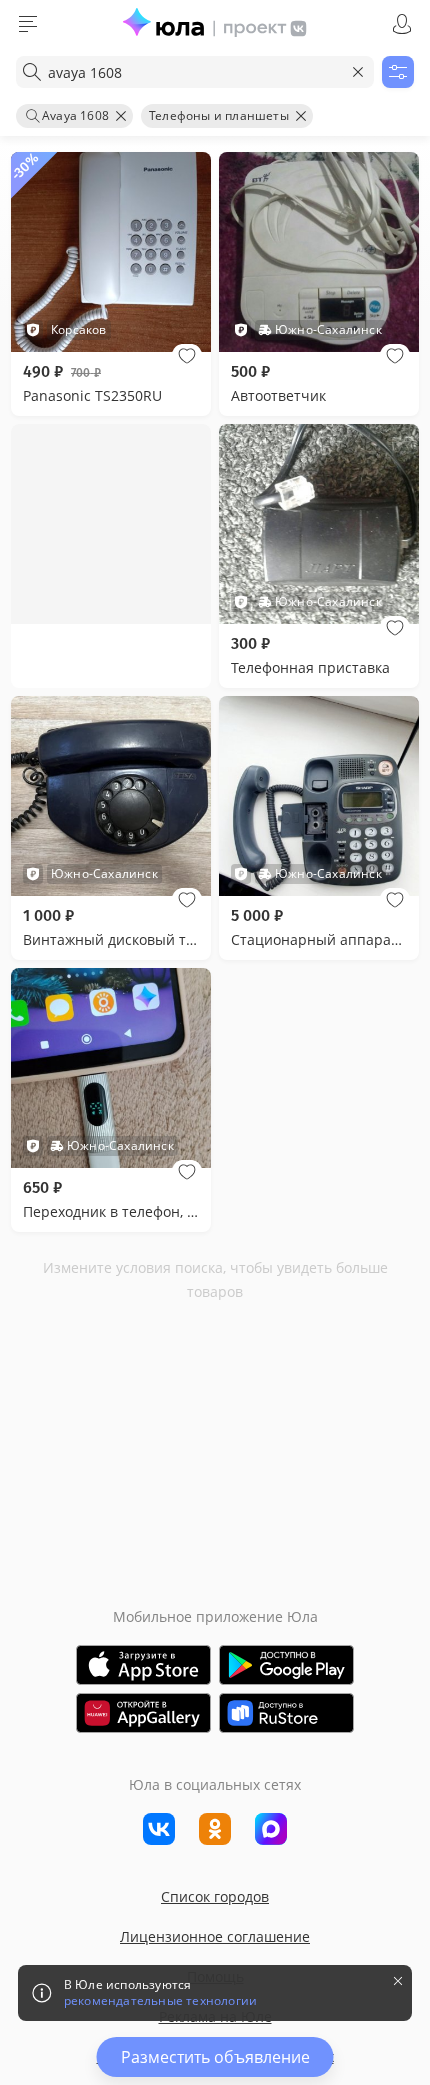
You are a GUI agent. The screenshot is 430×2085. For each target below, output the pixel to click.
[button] (187, 356)
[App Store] (143, 1665)
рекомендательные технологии (160, 2001)
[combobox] (195, 72)
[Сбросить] (358, 72)
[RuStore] (286, 1713)
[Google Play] (286, 1665)
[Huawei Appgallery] (143, 1713)
